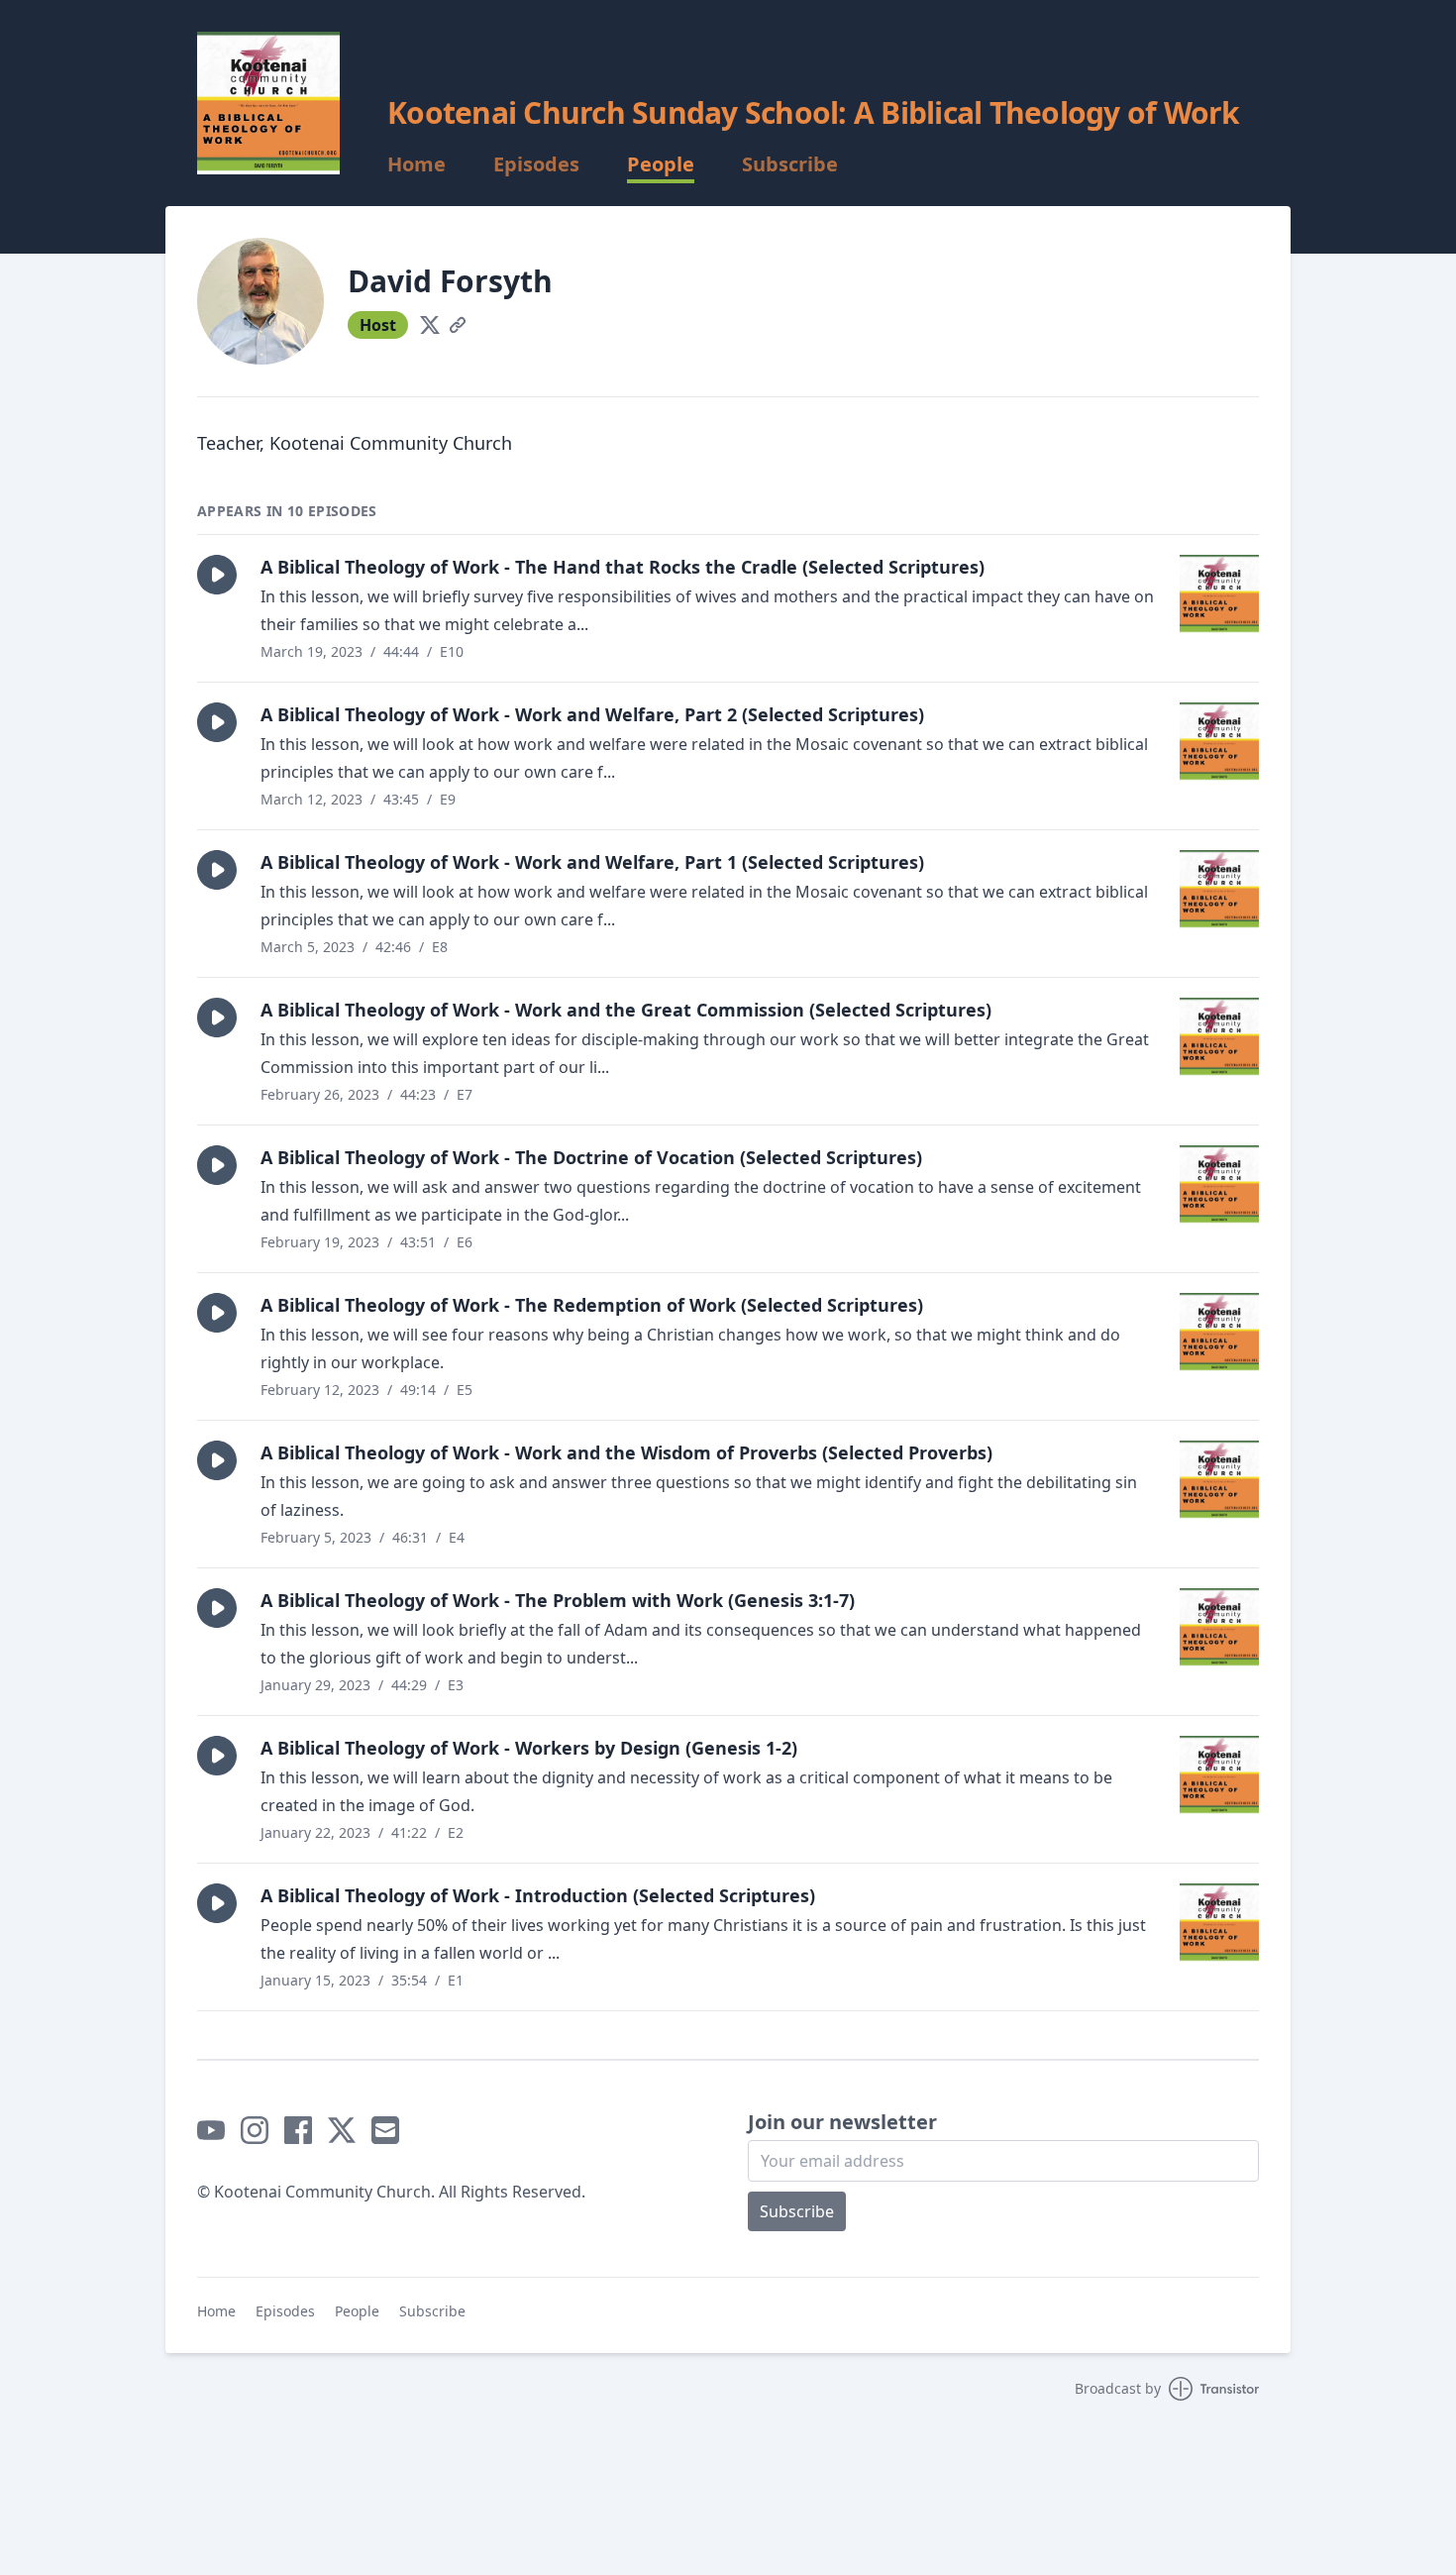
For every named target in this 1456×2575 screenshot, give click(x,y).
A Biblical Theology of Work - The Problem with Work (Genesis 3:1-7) (558, 1600)
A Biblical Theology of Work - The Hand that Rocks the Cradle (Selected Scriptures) (623, 567)
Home (416, 164)
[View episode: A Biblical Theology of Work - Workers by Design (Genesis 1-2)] (1219, 1775)
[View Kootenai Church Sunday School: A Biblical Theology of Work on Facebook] (298, 2130)
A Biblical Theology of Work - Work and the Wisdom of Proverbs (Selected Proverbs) (626, 1452)
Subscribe (790, 164)
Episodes (536, 164)
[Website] (458, 325)
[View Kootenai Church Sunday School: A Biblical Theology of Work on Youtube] (211, 2130)
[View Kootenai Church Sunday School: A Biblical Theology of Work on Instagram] (255, 2130)
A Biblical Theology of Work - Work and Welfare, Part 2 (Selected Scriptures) (592, 714)
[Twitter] (430, 325)
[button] (217, 575)
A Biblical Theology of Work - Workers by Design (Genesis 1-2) (529, 1748)
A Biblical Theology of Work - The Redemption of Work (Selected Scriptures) (592, 1305)
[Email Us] (385, 2130)
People (661, 164)
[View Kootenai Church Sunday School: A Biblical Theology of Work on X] (342, 2130)
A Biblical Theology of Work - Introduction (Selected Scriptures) (538, 1895)
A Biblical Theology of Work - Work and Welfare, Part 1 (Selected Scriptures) (592, 862)
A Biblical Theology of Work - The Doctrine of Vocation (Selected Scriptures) (591, 1157)
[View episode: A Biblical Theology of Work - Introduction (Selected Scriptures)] (1219, 1923)
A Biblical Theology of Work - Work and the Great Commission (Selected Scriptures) (626, 1010)
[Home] (268, 103)
